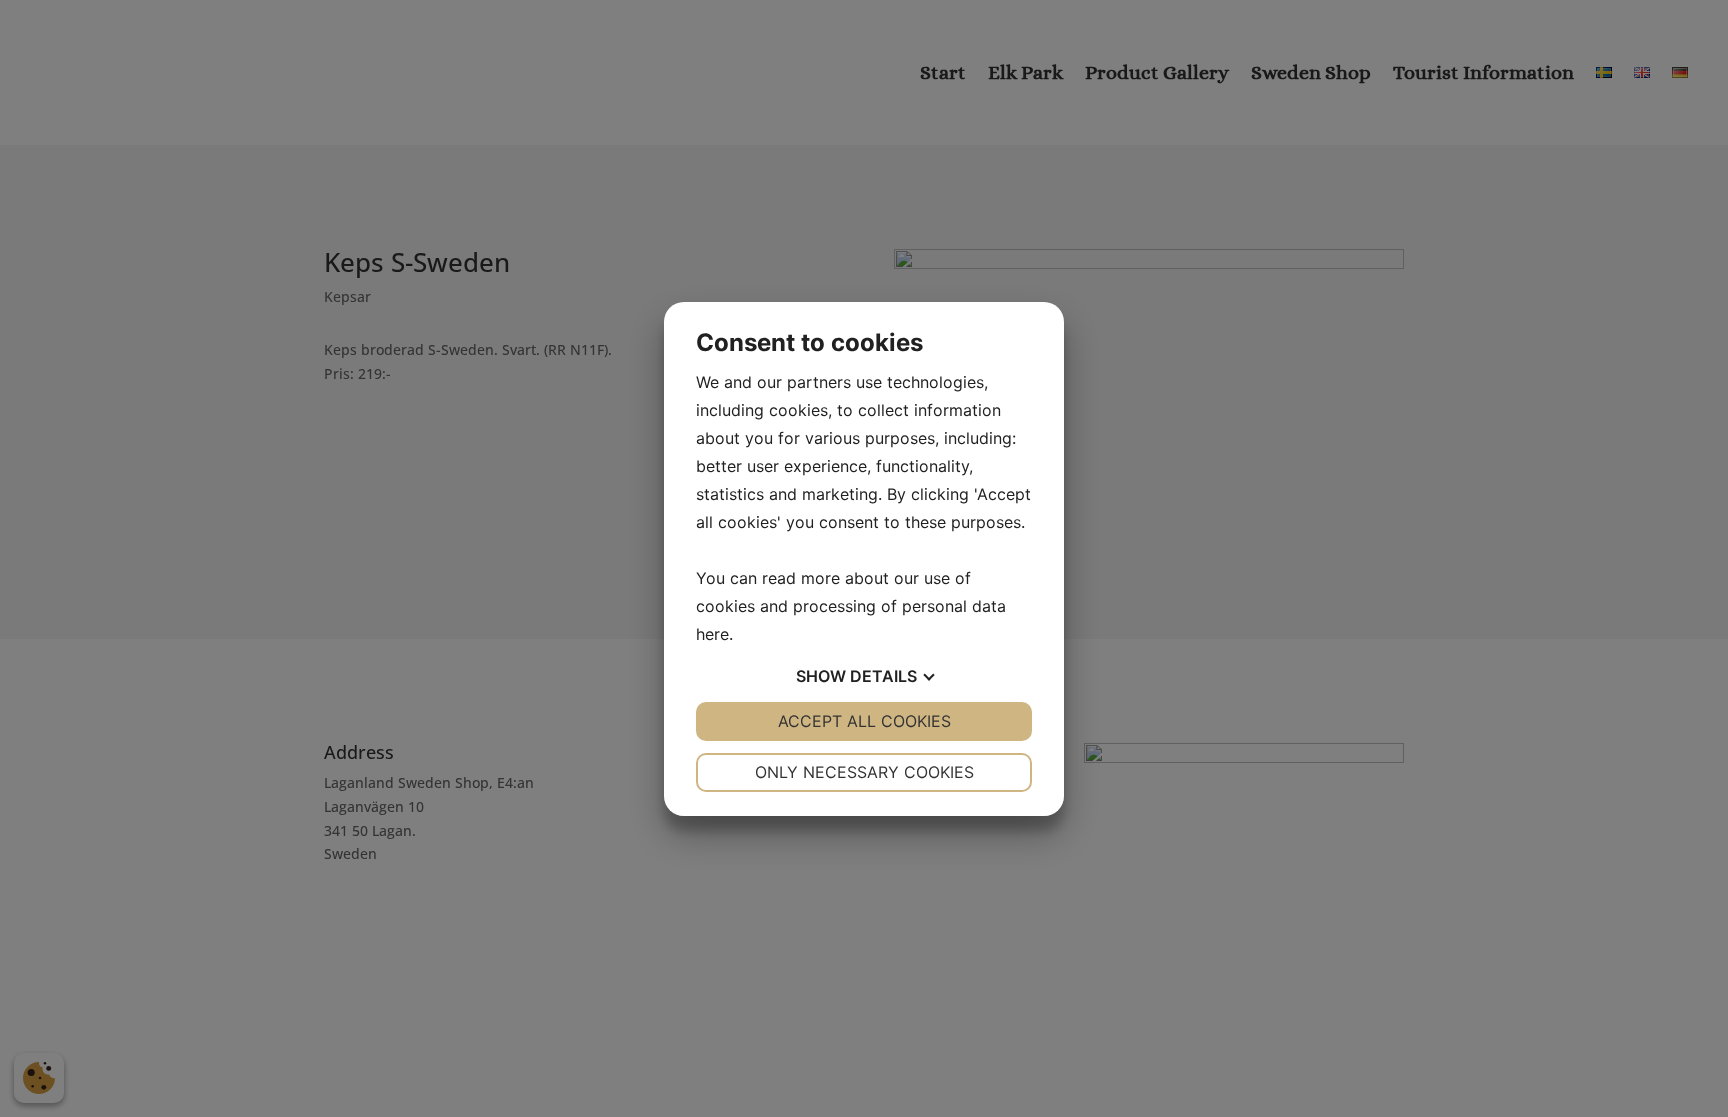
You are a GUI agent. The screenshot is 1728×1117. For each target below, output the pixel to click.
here (712, 634)
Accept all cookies (864, 721)
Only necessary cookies (864, 772)
